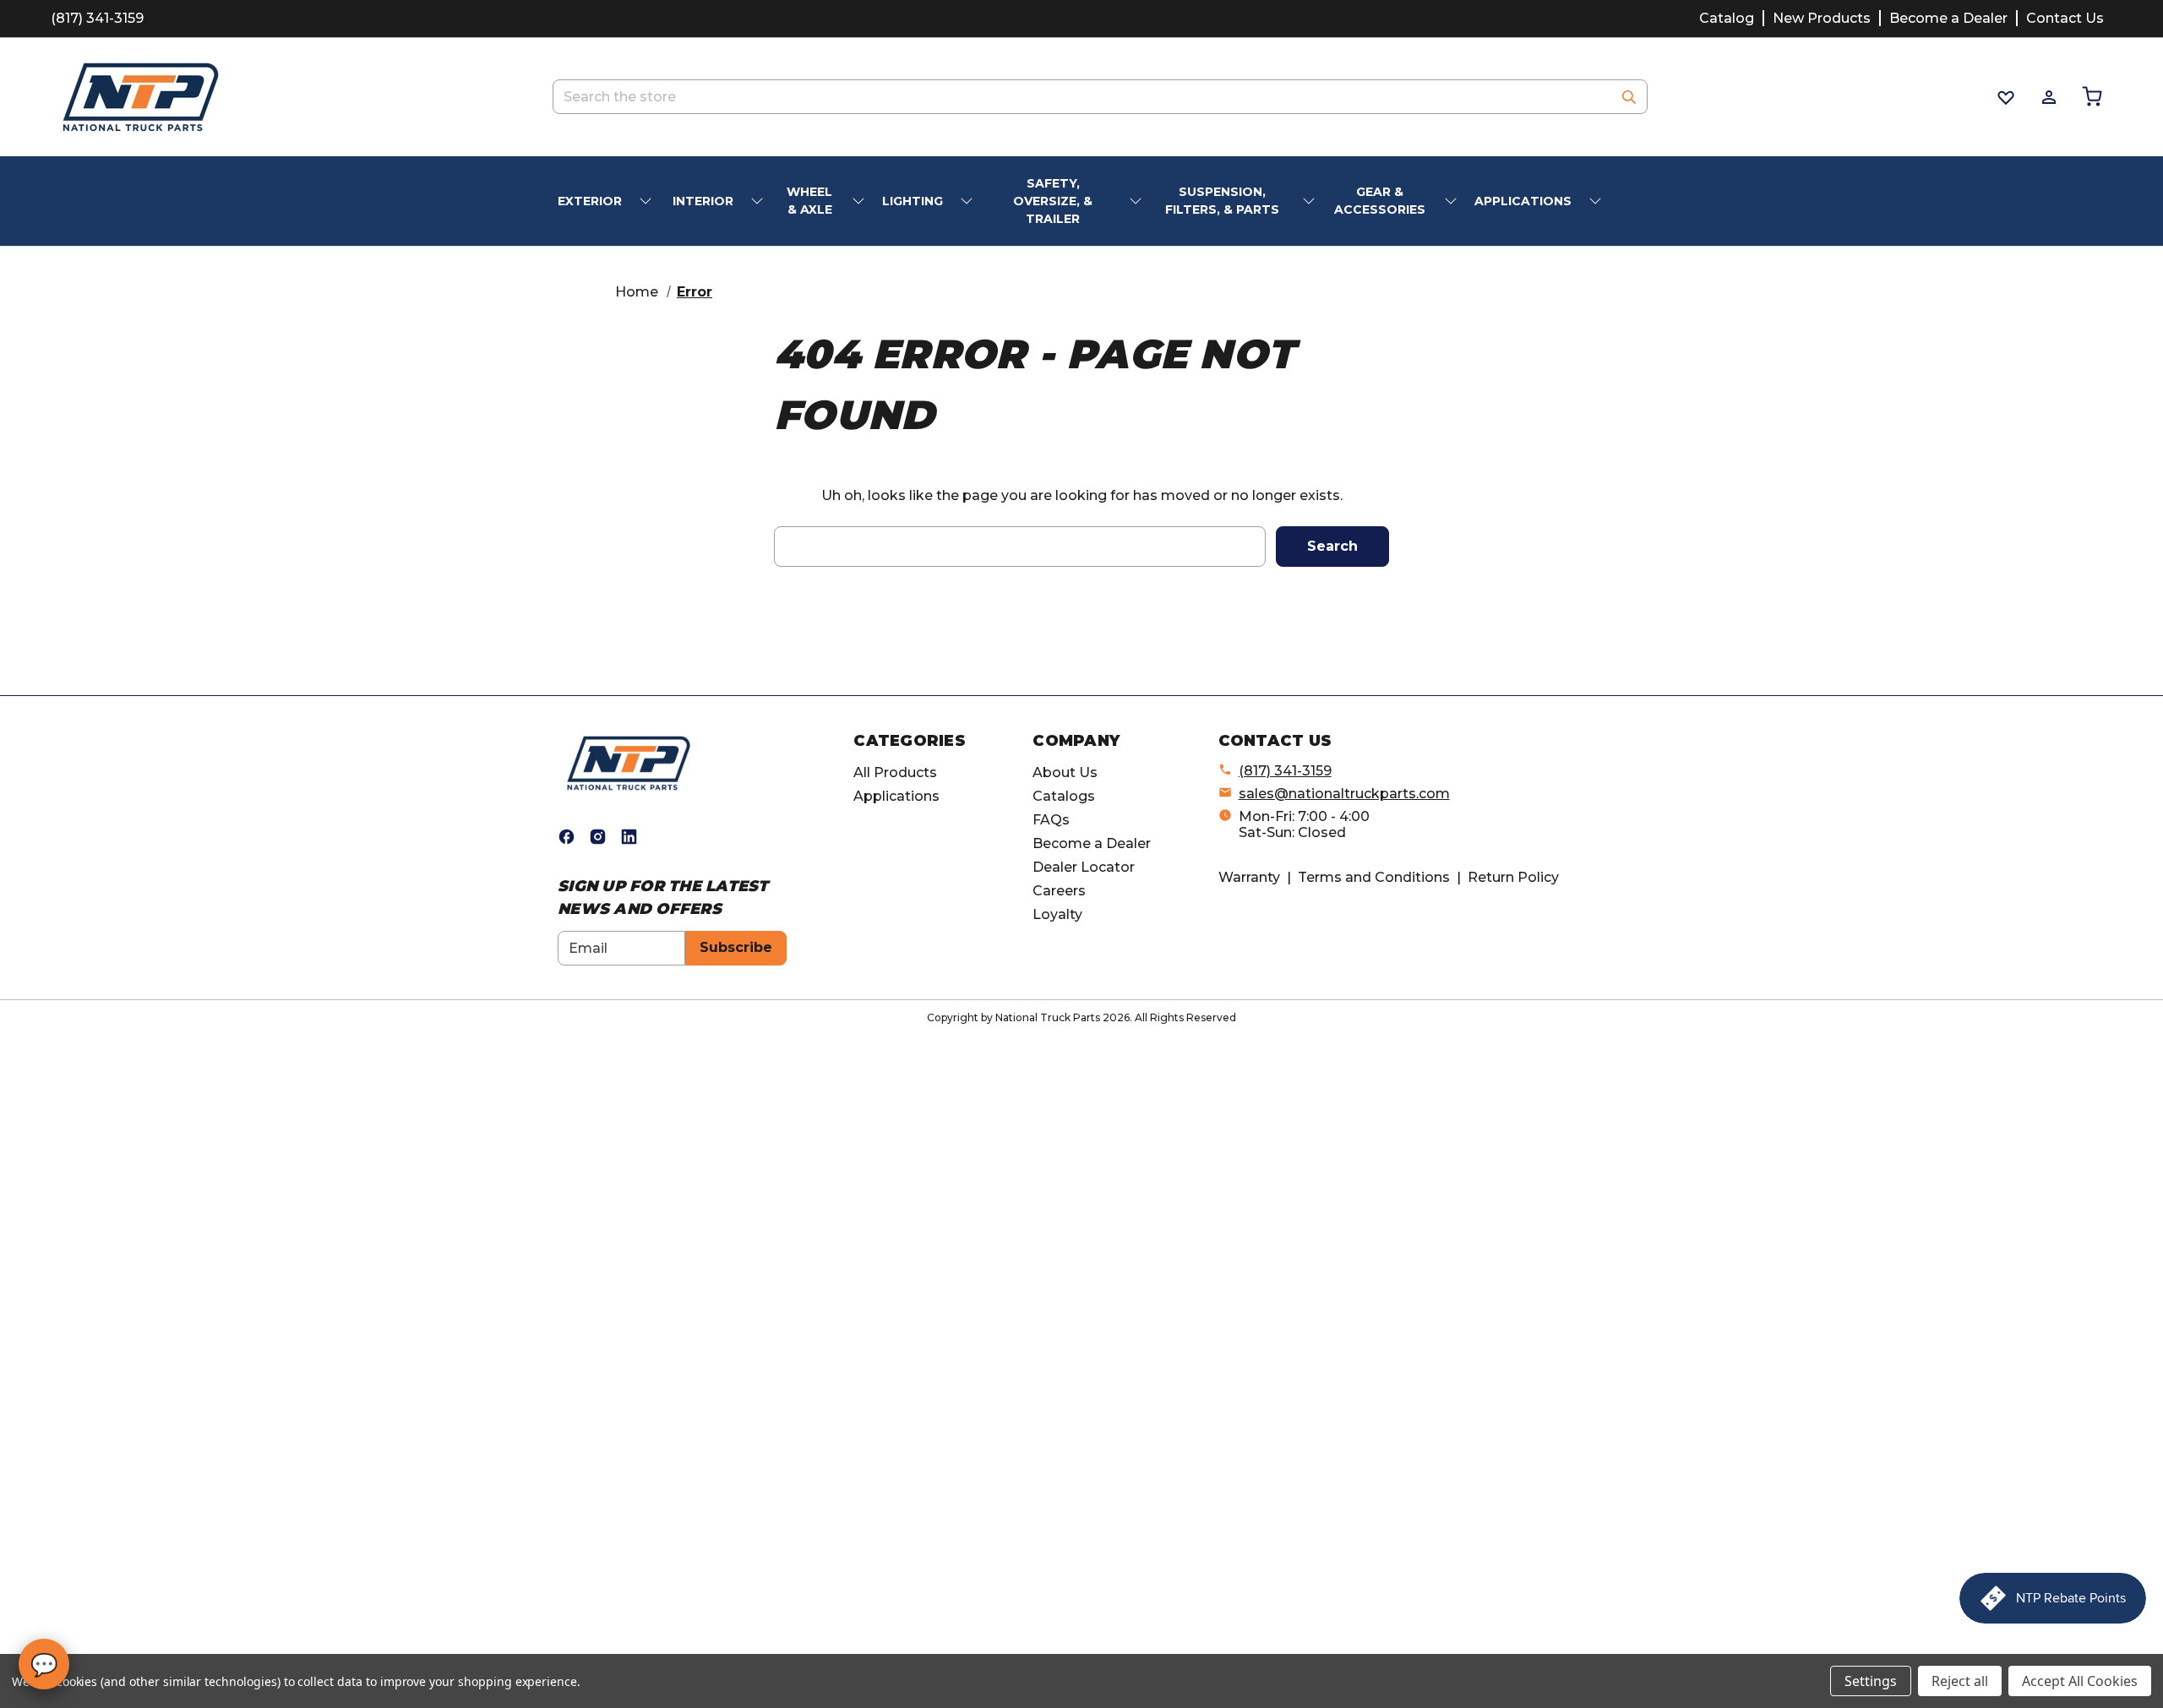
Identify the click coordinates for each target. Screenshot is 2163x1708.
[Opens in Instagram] (598, 837)
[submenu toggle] (647, 201)
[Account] (2048, 97)
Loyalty (1057, 914)
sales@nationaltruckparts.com (1344, 794)
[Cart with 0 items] (2091, 97)
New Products (1822, 18)
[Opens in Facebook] (567, 837)
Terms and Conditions (1374, 877)
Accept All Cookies (2080, 1681)
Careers (1059, 891)
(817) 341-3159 (97, 18)
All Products (895, 772)
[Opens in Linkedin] (629, 837)
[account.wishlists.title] (2005, 97)
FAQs (1051, 820)
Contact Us (2065, 18)
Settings (1871, 1681)
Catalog (1727, 18)
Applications (896, 796)
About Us (1065, 772)
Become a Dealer (1948, 18)
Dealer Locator (1084, 867)
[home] (629, 762)
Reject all (1960, 1681)
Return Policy (1513, 877)
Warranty (1249, 877)
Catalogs (1064, 796)
